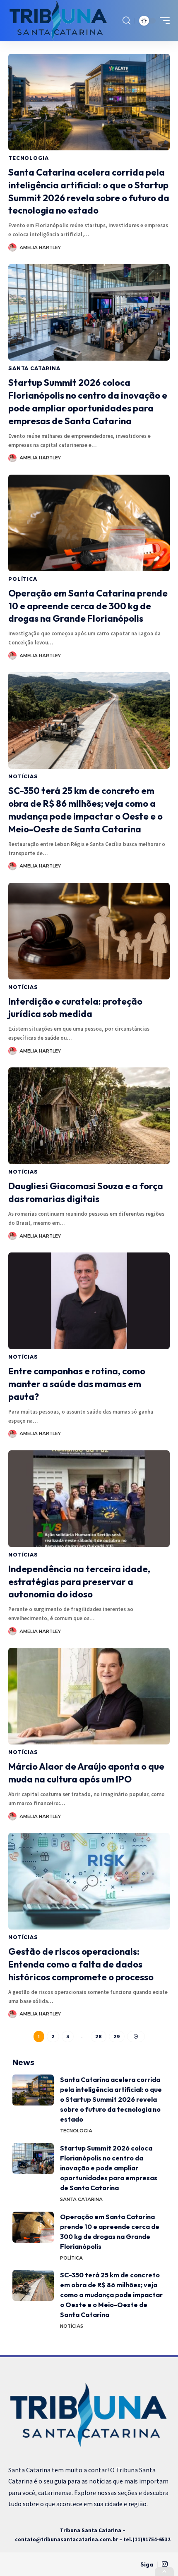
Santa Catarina (34, 368)
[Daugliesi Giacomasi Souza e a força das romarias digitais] (89, 1116)
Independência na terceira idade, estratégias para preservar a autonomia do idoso (79, 1582)
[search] (126, 21)
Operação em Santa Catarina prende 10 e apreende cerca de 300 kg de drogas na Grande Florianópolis (88, 606)
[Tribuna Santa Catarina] (59, 21)
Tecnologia (28, 158)
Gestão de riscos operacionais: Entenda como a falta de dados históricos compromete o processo (81, 1964)
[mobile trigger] (163, 21)
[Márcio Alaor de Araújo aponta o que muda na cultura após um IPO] (89, 1696)
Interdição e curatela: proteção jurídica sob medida (75, 1008)
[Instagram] (165, 2564)
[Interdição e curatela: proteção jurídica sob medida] (89, 931)
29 (117, 2037)
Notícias (23, 776)
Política (23, 579)
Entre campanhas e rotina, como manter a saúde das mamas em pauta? (77, 1384)
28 (99, 2037)
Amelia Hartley (40, 247)
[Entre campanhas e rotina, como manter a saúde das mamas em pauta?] (89, 1301)
